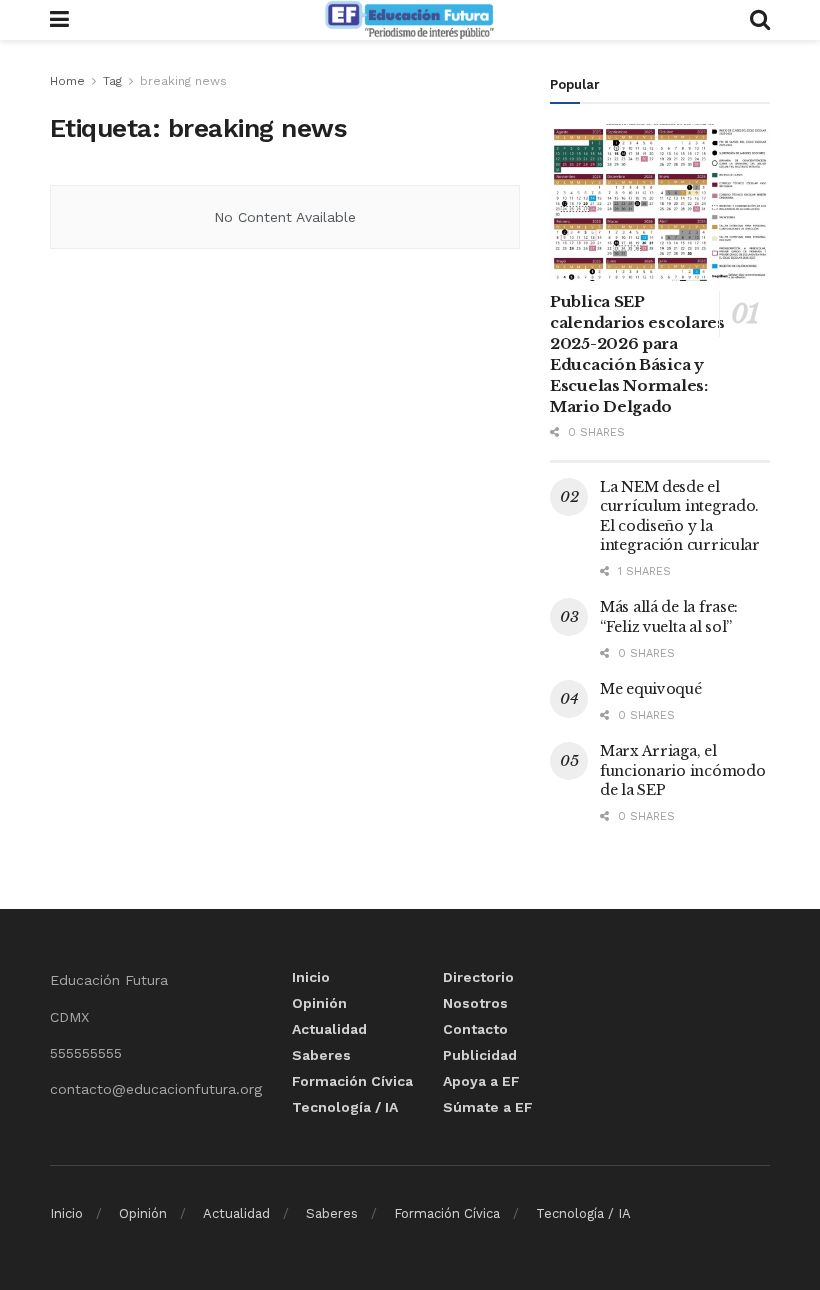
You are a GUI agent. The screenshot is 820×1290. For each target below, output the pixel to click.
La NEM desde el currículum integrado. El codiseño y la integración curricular (680, 516)
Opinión (319, 1003)
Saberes (321, 1055)
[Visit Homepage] (409, 20)
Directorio (478, 977)
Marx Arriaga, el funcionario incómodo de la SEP (682, 770)
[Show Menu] (59, 20)
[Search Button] (760, 20)
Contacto (475, 1029)
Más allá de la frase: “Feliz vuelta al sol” (669, 617)
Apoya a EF (481, 1081)
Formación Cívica (352, 1081)
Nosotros (475, 1003)
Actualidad (329, 1029)
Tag (112, 81)
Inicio (311, 977)
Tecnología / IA (345, 1107)
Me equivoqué (651, 689)
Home (67, 81)
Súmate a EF (488, 1107)
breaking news (183, 81)
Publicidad (480, 1055)
